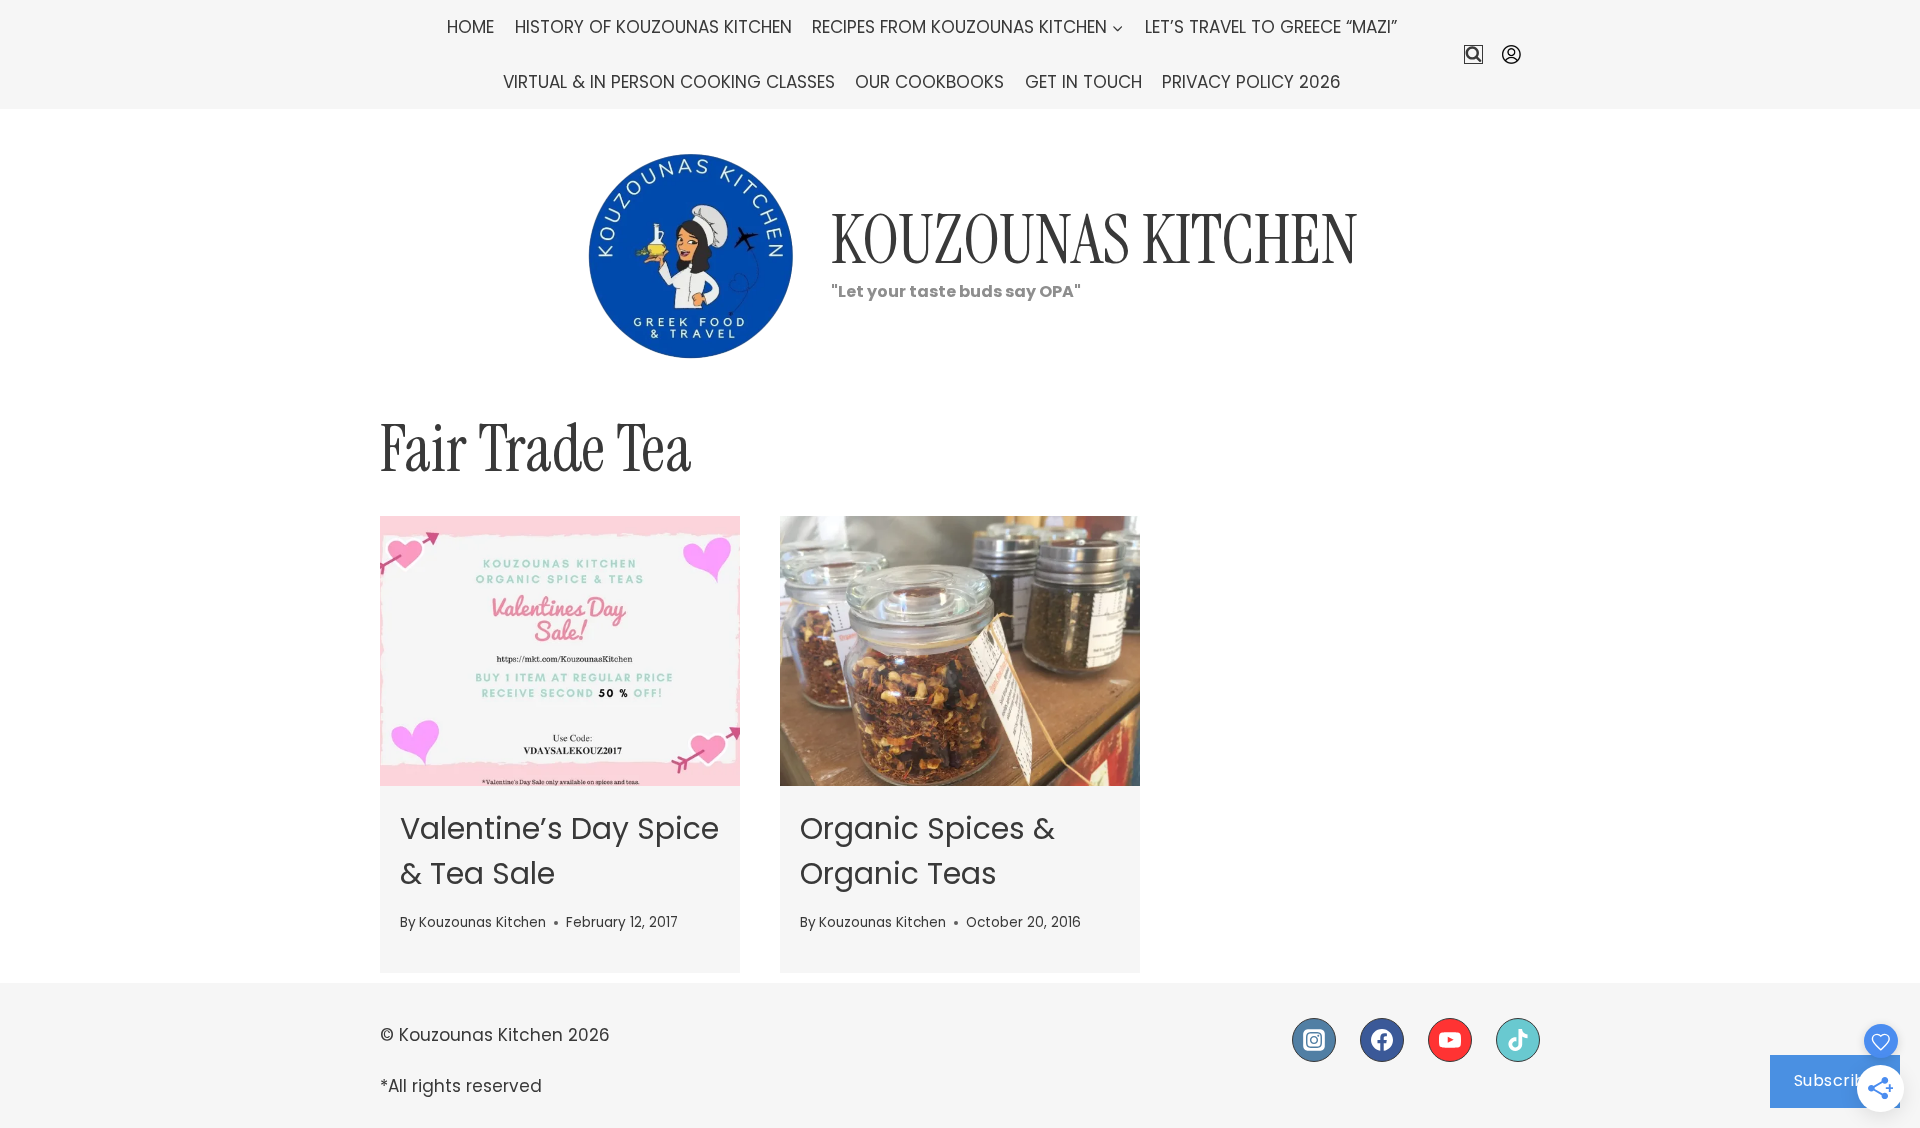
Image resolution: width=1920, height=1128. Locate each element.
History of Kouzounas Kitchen (653, 27)
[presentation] (560, 651)
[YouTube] (1450, 1040)
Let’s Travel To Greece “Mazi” (1271, 27)
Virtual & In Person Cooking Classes (669, 82)
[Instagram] (1314, 1040)
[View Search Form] (1473, 54)
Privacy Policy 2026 (1251, 82)
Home (470, 27)
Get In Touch (1083, 82)
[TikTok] (1518, 1040)
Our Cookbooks (929, 82)
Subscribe (1835, 1080)
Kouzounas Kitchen (482, 922)
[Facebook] (1382, 1040)
